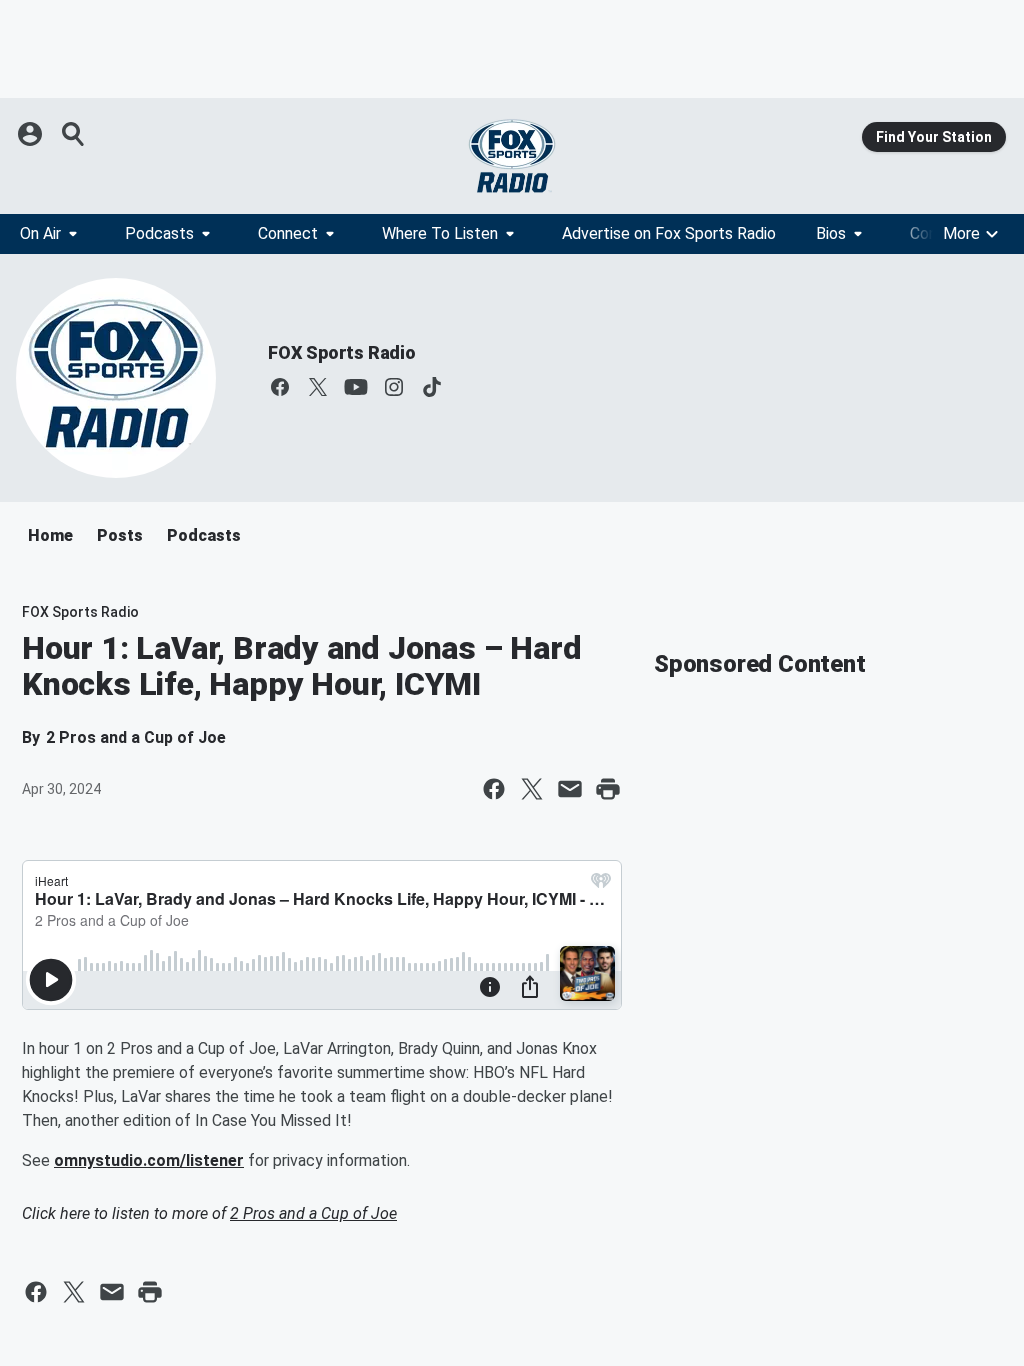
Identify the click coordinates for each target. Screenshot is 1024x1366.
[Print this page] (608, 789)
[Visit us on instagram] (394, 387)
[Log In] (32, 134)
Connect (288, 233)
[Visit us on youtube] (356, 387)
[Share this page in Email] (570, 789)
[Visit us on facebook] (280, 387)
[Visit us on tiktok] (432, 387)
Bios (831, 233)
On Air (40, 233)
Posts (120, 535)
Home (50, 535)
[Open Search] (74, 134)
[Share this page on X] (532, 789)
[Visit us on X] (318, 387)
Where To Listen (440, 233)
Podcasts (159, 233)
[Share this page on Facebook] (494, 789)
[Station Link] (512, 156)
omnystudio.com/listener (149, 1160)
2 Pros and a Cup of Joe (313, 1213)
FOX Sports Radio (342, 352)
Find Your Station (934, 137)
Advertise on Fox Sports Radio (669, 233)
